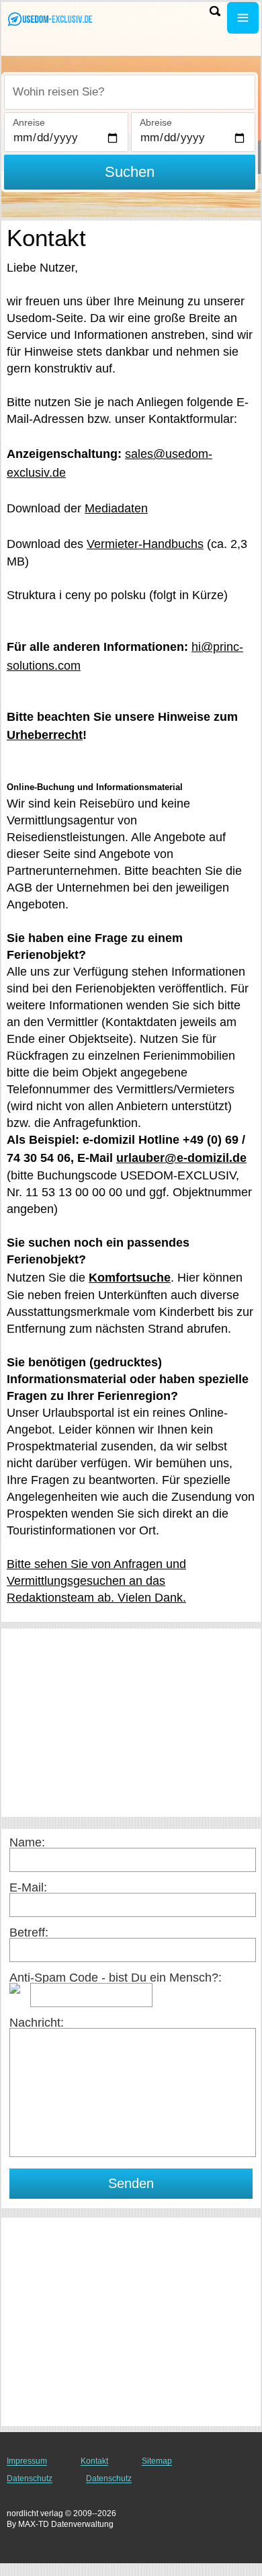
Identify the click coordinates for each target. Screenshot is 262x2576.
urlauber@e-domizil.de (181, 1158)
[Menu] (243, 18)
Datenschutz (30, 2479)
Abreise (156, 122)
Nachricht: (37, 2023)
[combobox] (130, 92)
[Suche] (215, 11)
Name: (27, 1842)
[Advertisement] (131, 1723)
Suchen (130, 172)
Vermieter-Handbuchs (145, 544)
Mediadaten (116, 508)
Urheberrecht (45, 735)
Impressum (27, 2461)
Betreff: (29, 1933)
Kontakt (94, 2461)
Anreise (29, 122)
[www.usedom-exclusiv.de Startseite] (50, 19)
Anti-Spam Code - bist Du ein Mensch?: (116, 1978)
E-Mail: (28, 1887)
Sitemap (157, 2461)
